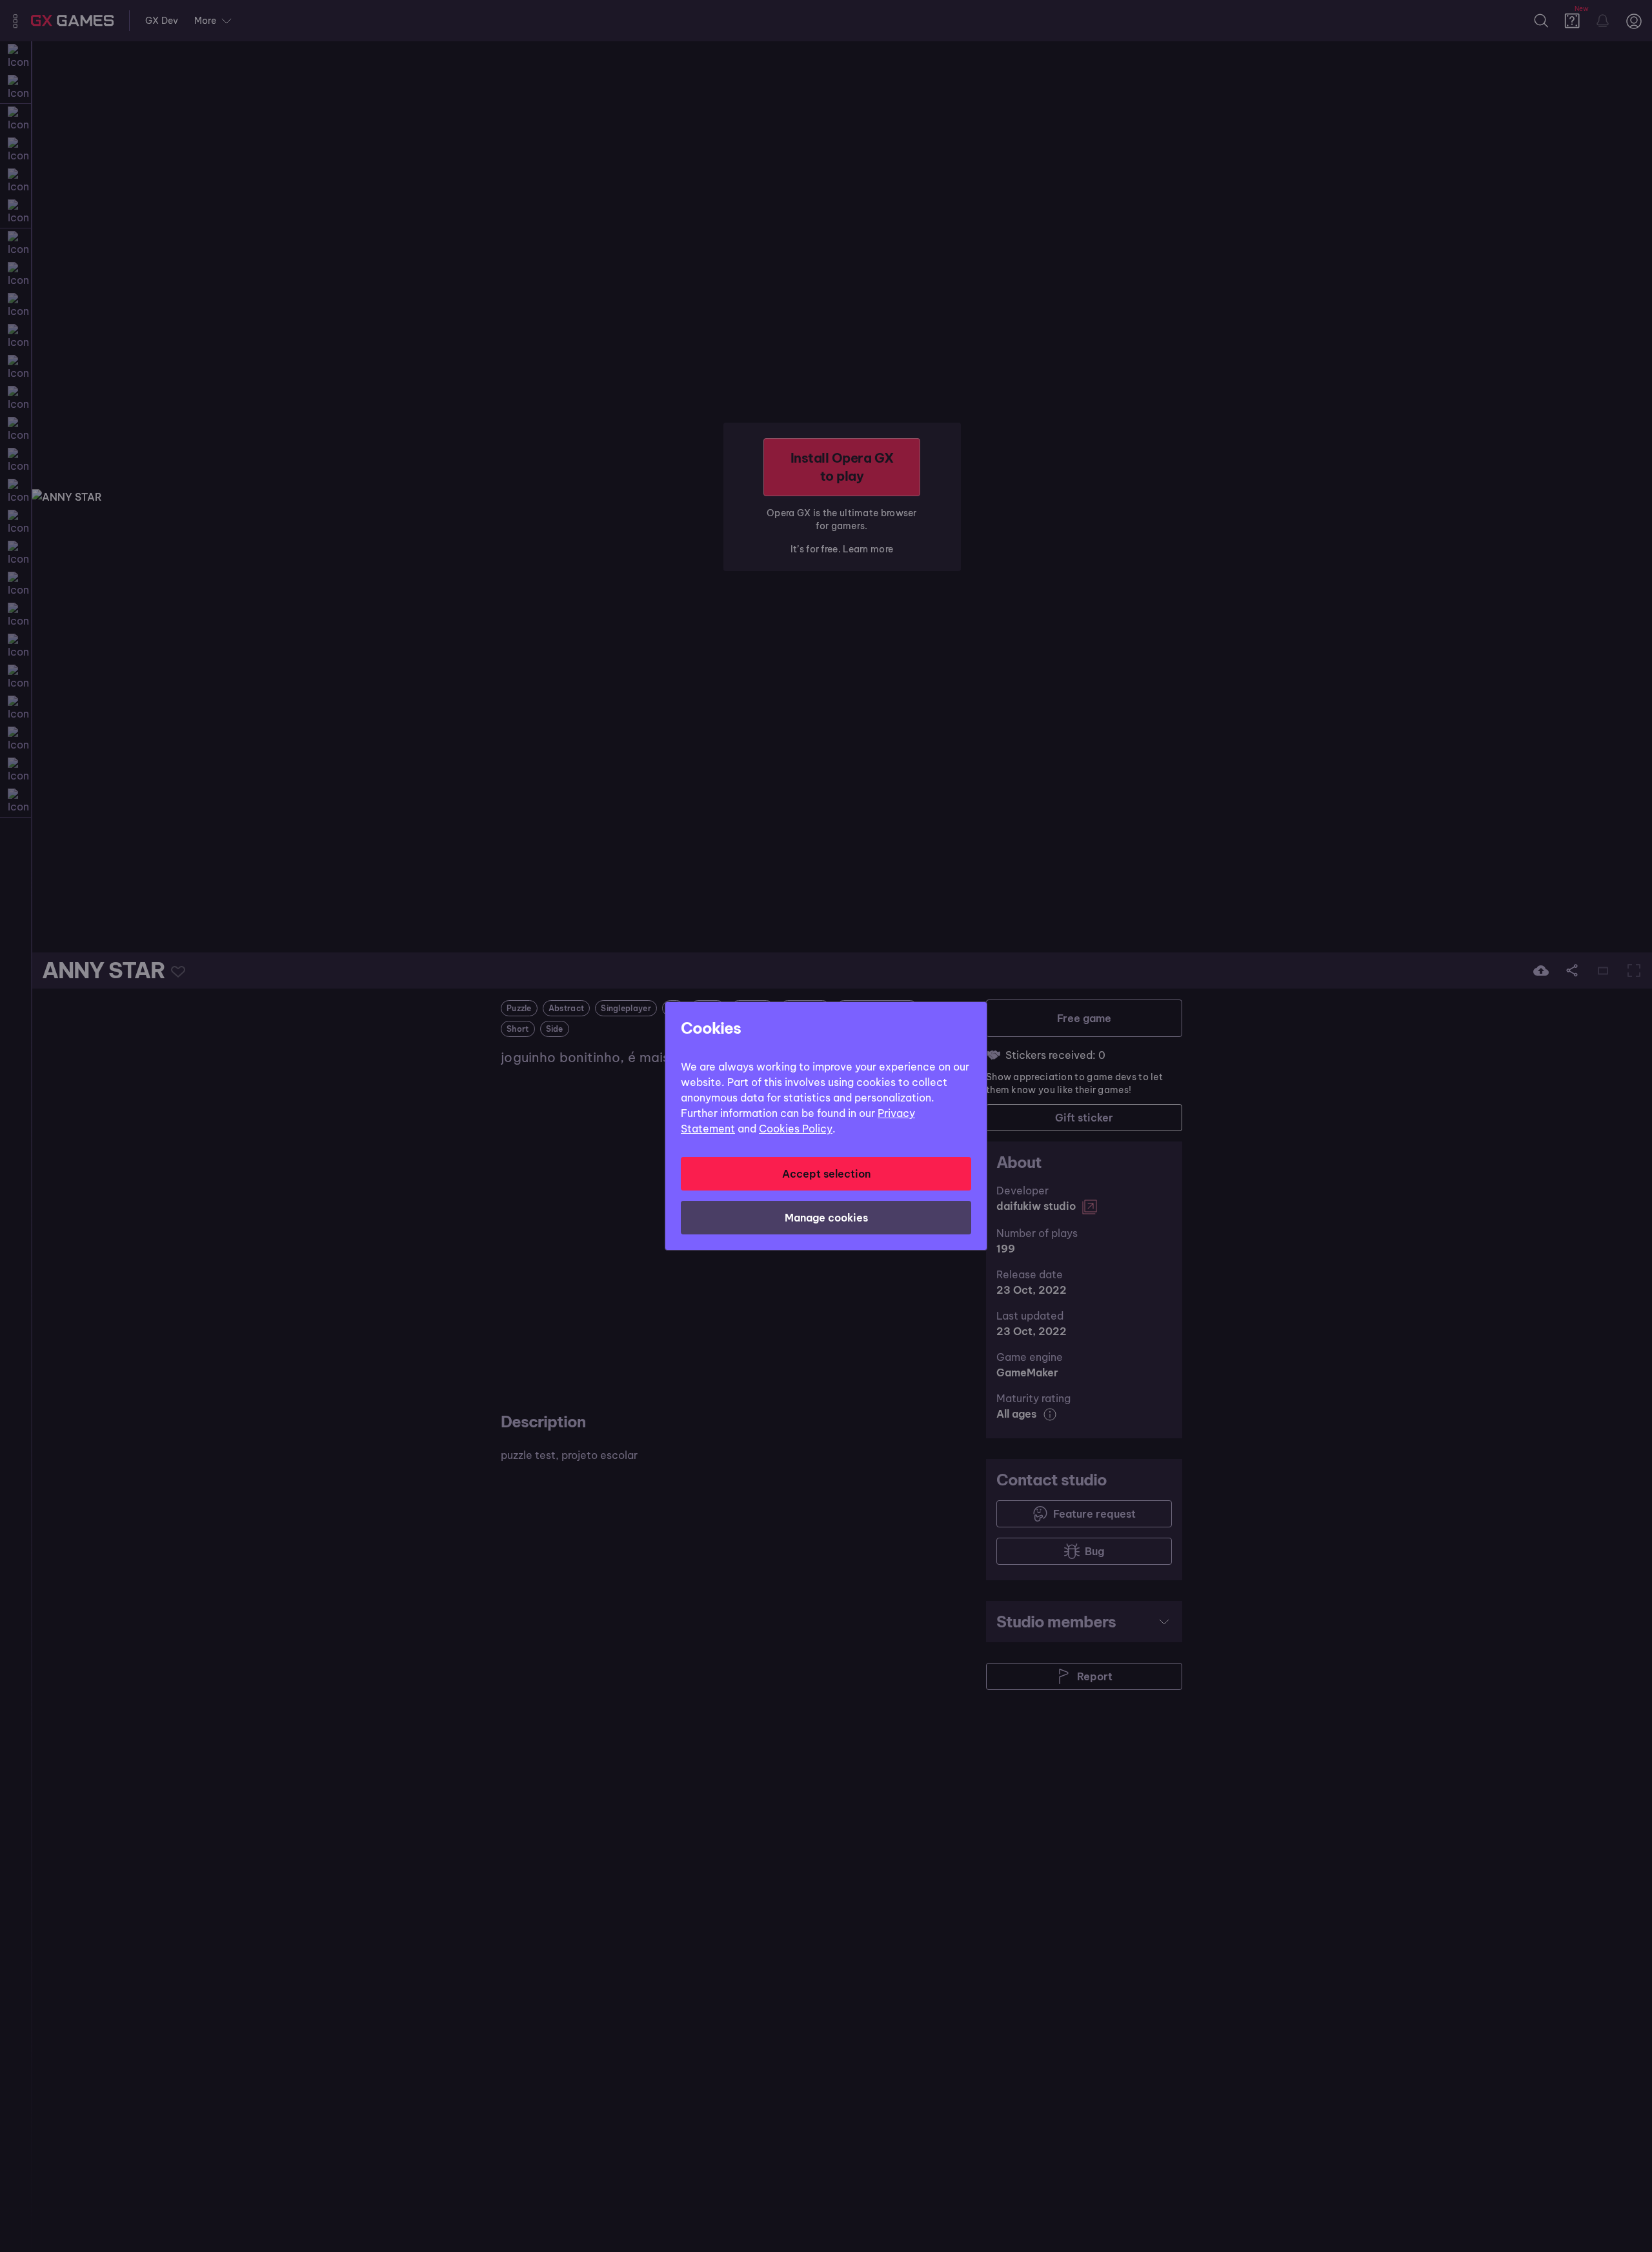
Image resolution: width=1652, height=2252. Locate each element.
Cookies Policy (796, 1129)
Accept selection (826, 1174)
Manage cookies (826, 1218)
